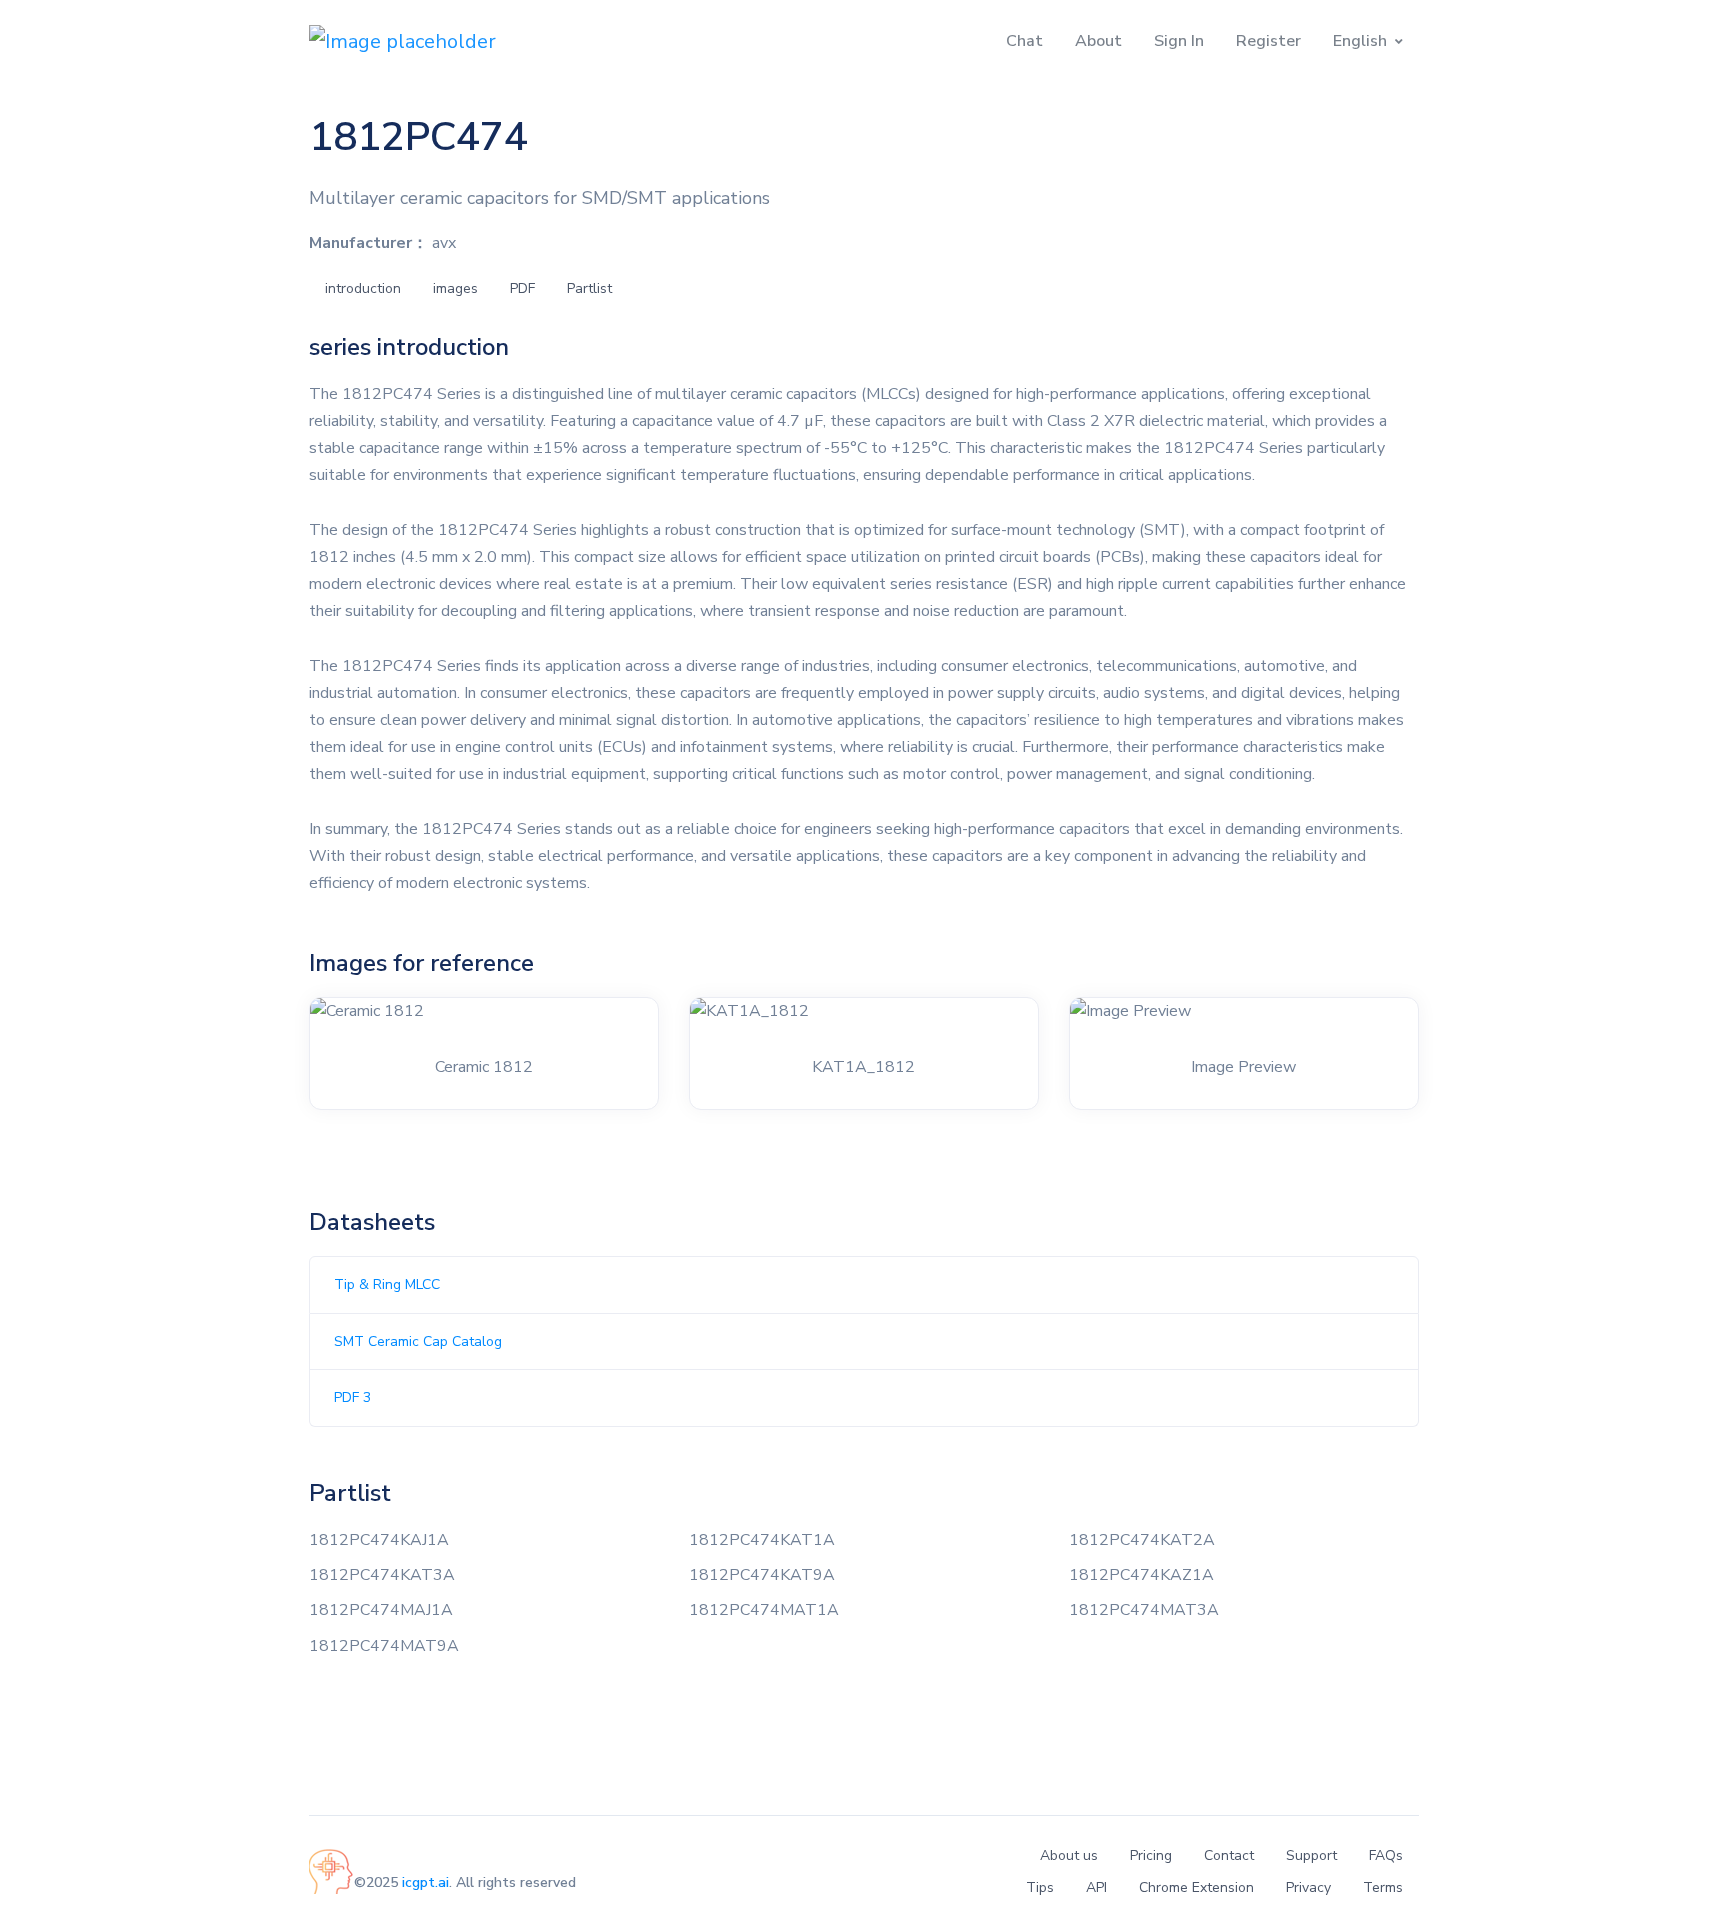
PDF (522, 288)
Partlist (589, 288)
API (1096, 1887)
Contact (1229, 1855)
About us (1069, 1855)
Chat (1024, 41)
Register (1268, 41)
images (455, 288)
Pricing (1151, 1855)
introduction (363, 288)
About (1098, 41)
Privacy (1308, 1887)
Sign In (1179, 41)
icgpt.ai (425, 1882)
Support (1311, 1855)
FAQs (1386, 1855)
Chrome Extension (1196, 1887)
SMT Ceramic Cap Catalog (418, 1341)
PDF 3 (352, 1397)
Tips (1040, 1887)
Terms (1383, 1887)
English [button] (1360, 41)
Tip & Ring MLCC (387, 1284)
